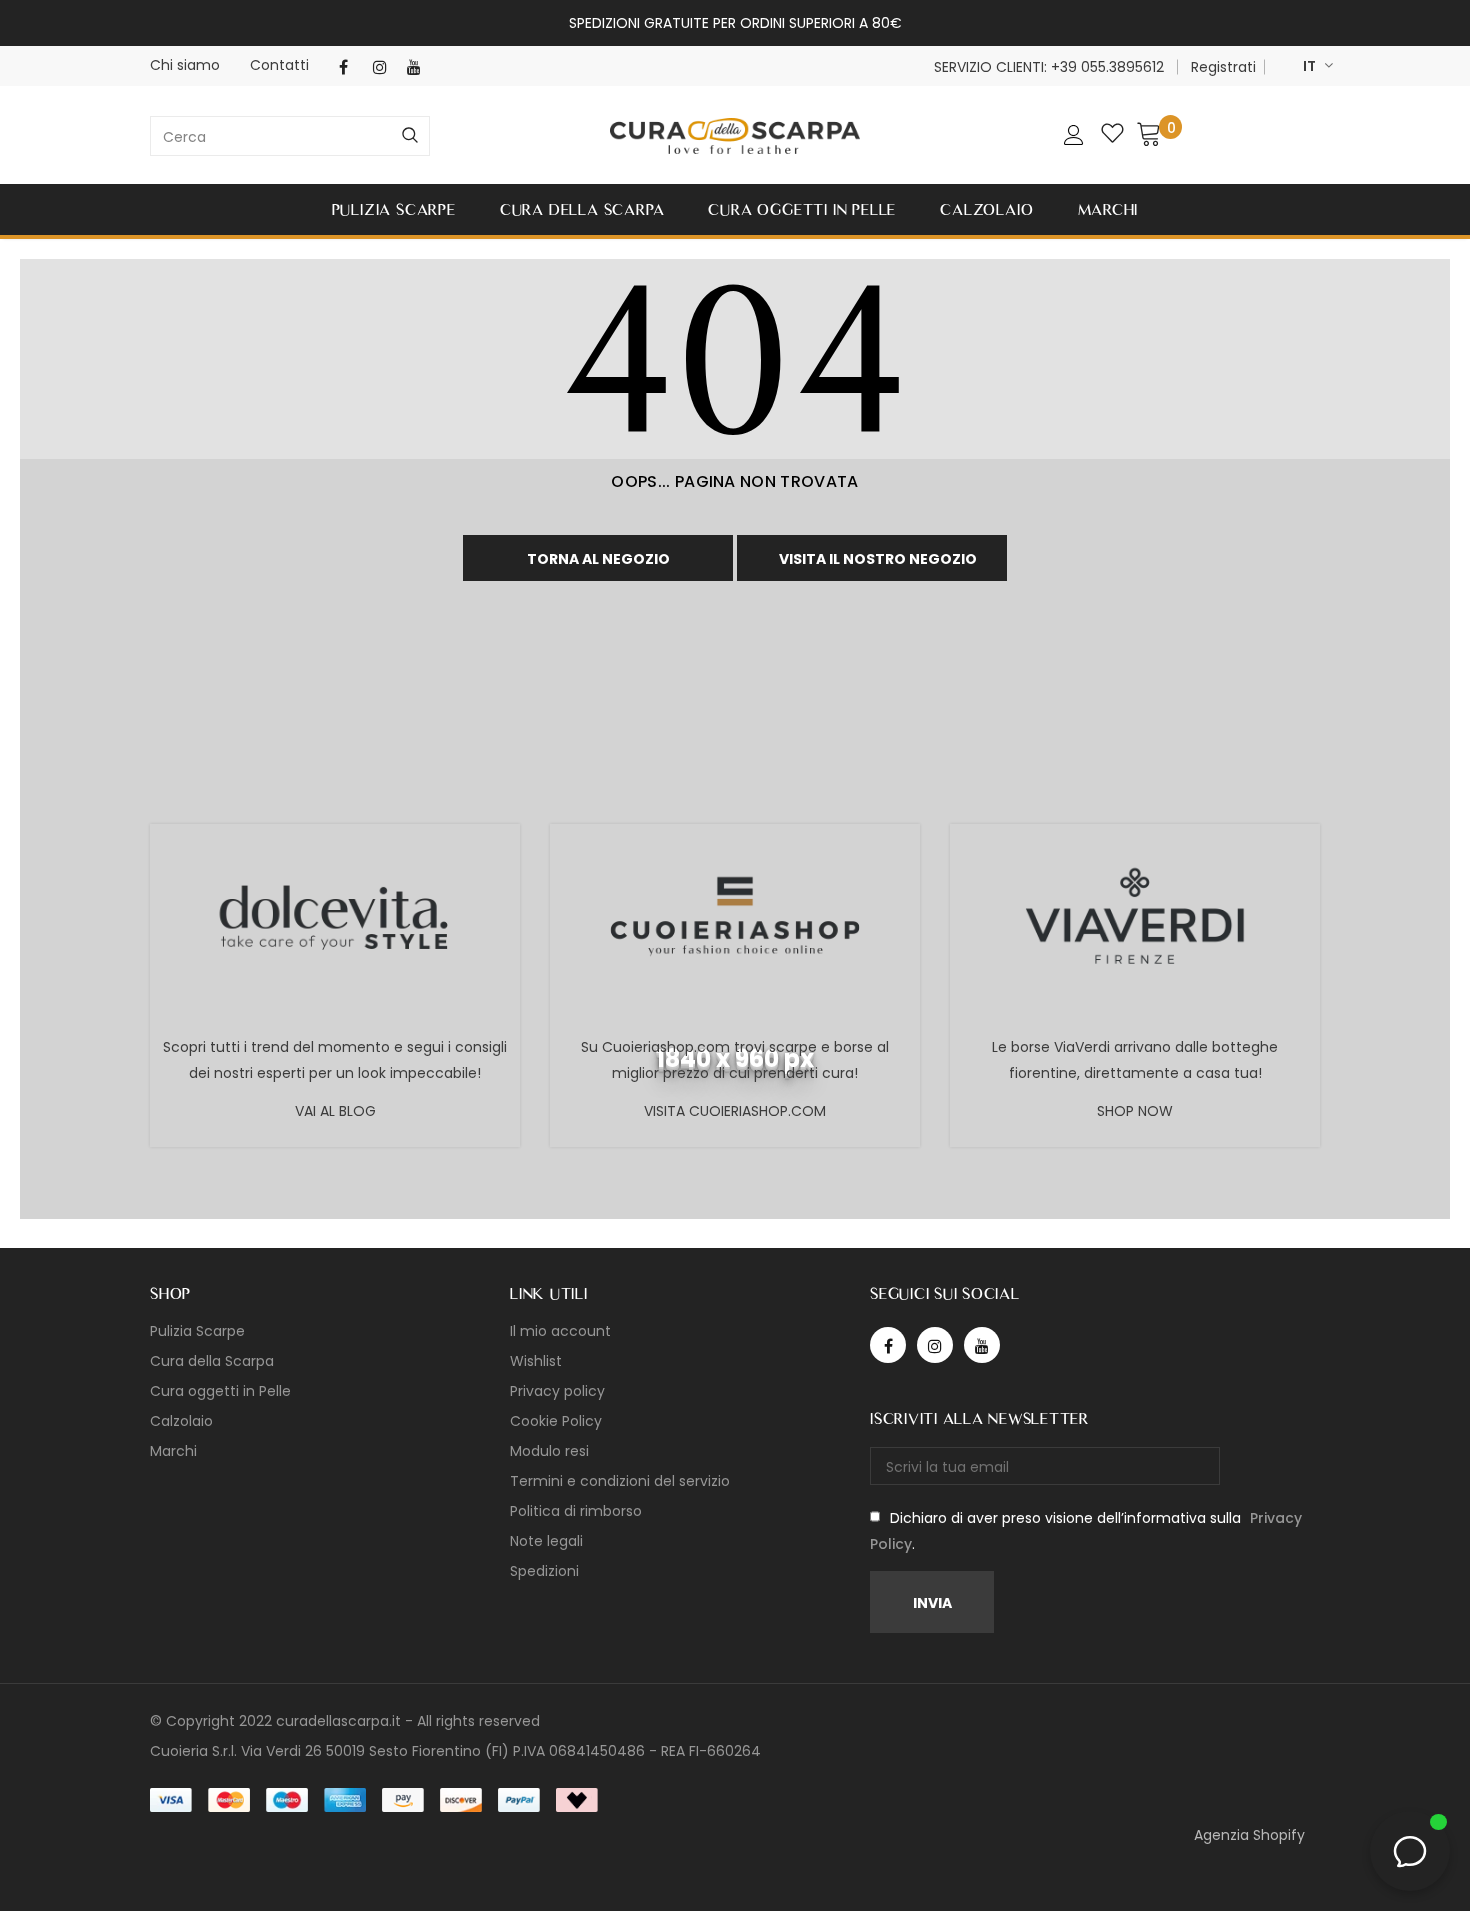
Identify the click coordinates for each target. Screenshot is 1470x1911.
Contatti (279, 65)
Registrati (1223, 67)
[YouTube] (419, 67)
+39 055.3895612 (1107, 67)
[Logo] (735, 136)
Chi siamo (185, 65)
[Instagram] (385, 67)
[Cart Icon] (1149, 133)
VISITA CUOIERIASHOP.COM (735, 1111)
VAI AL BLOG (335, 1111)
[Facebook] (351, 67)
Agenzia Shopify (1249, 1835)
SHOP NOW (1135, 1111)
